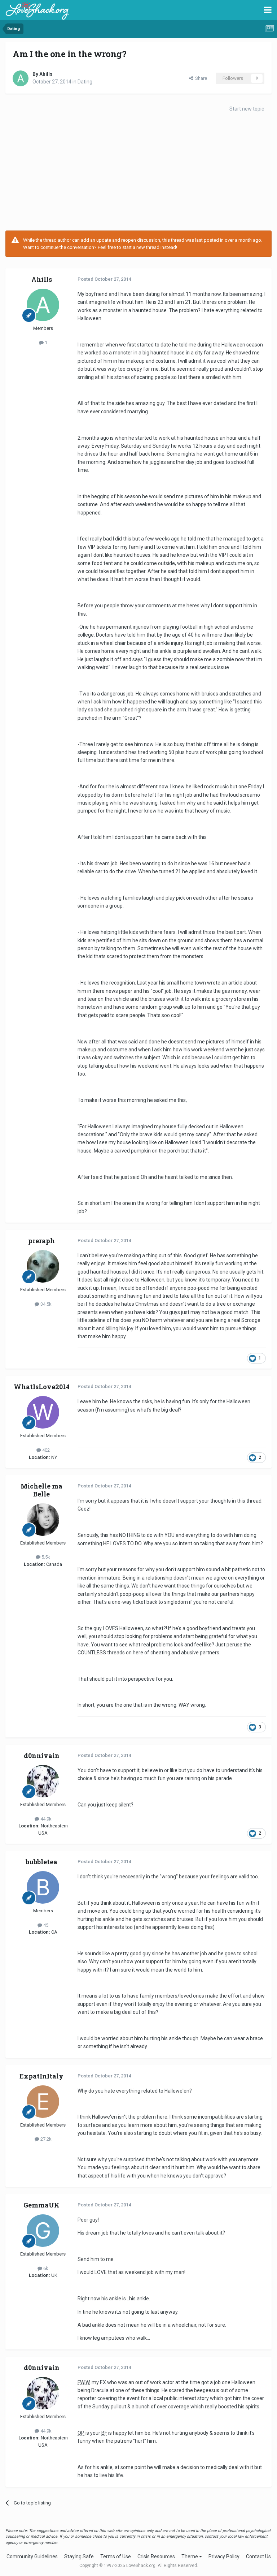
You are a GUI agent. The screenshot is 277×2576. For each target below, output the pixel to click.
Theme (190, 2556)
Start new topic (247, 109)
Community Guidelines (32, 2556)
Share (200, 78)
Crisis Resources (156, 2556)
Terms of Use (116, 2556)
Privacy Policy (224, 2556)
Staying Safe (79, 2556)
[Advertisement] (138, 173)
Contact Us (258, 2556)
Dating (85, 82)
